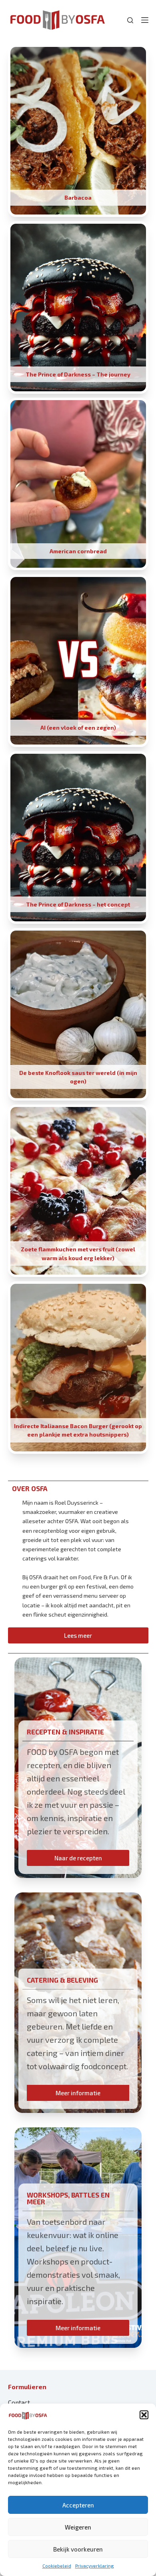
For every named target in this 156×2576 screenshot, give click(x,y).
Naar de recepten (78, 1858)
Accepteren (78, 2505)
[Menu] (145, 20)
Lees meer (78, 1635)
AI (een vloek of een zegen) (78, 727)
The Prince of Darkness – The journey (78, 374)
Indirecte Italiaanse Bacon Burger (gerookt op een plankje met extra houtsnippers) (78, 1430)
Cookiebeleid (57, 2566)
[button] (144, 2415)
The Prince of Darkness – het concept (78, 904)
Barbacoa (78, 197)
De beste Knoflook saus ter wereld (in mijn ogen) (78, 1077)
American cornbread (78, 551)
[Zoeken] (130, 20)
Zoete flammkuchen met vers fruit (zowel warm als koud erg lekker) (78, 1253)
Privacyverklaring (95, 2566)
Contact (19, 2402)
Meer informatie (78, 2093)
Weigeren (78, 2527)
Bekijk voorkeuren (78, 2549)
